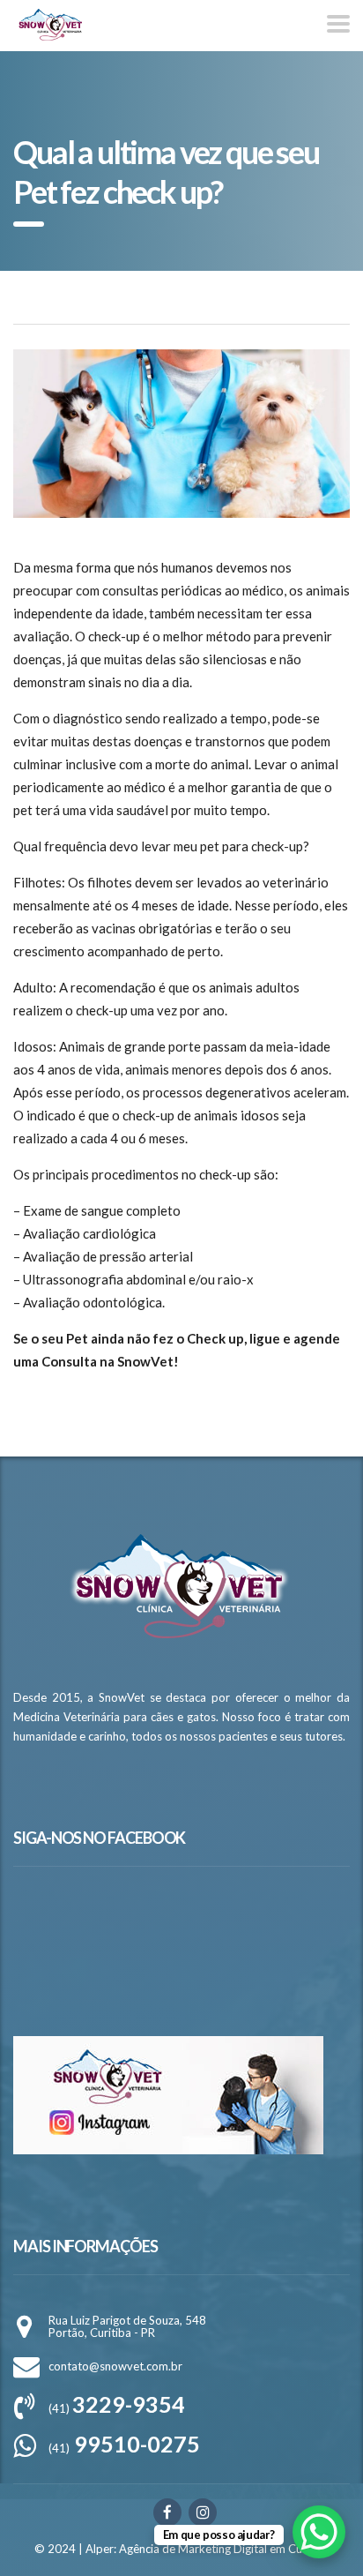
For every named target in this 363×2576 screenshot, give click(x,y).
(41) (117, 2408)
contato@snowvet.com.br (115, 2366)
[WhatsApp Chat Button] (319, 2532)
